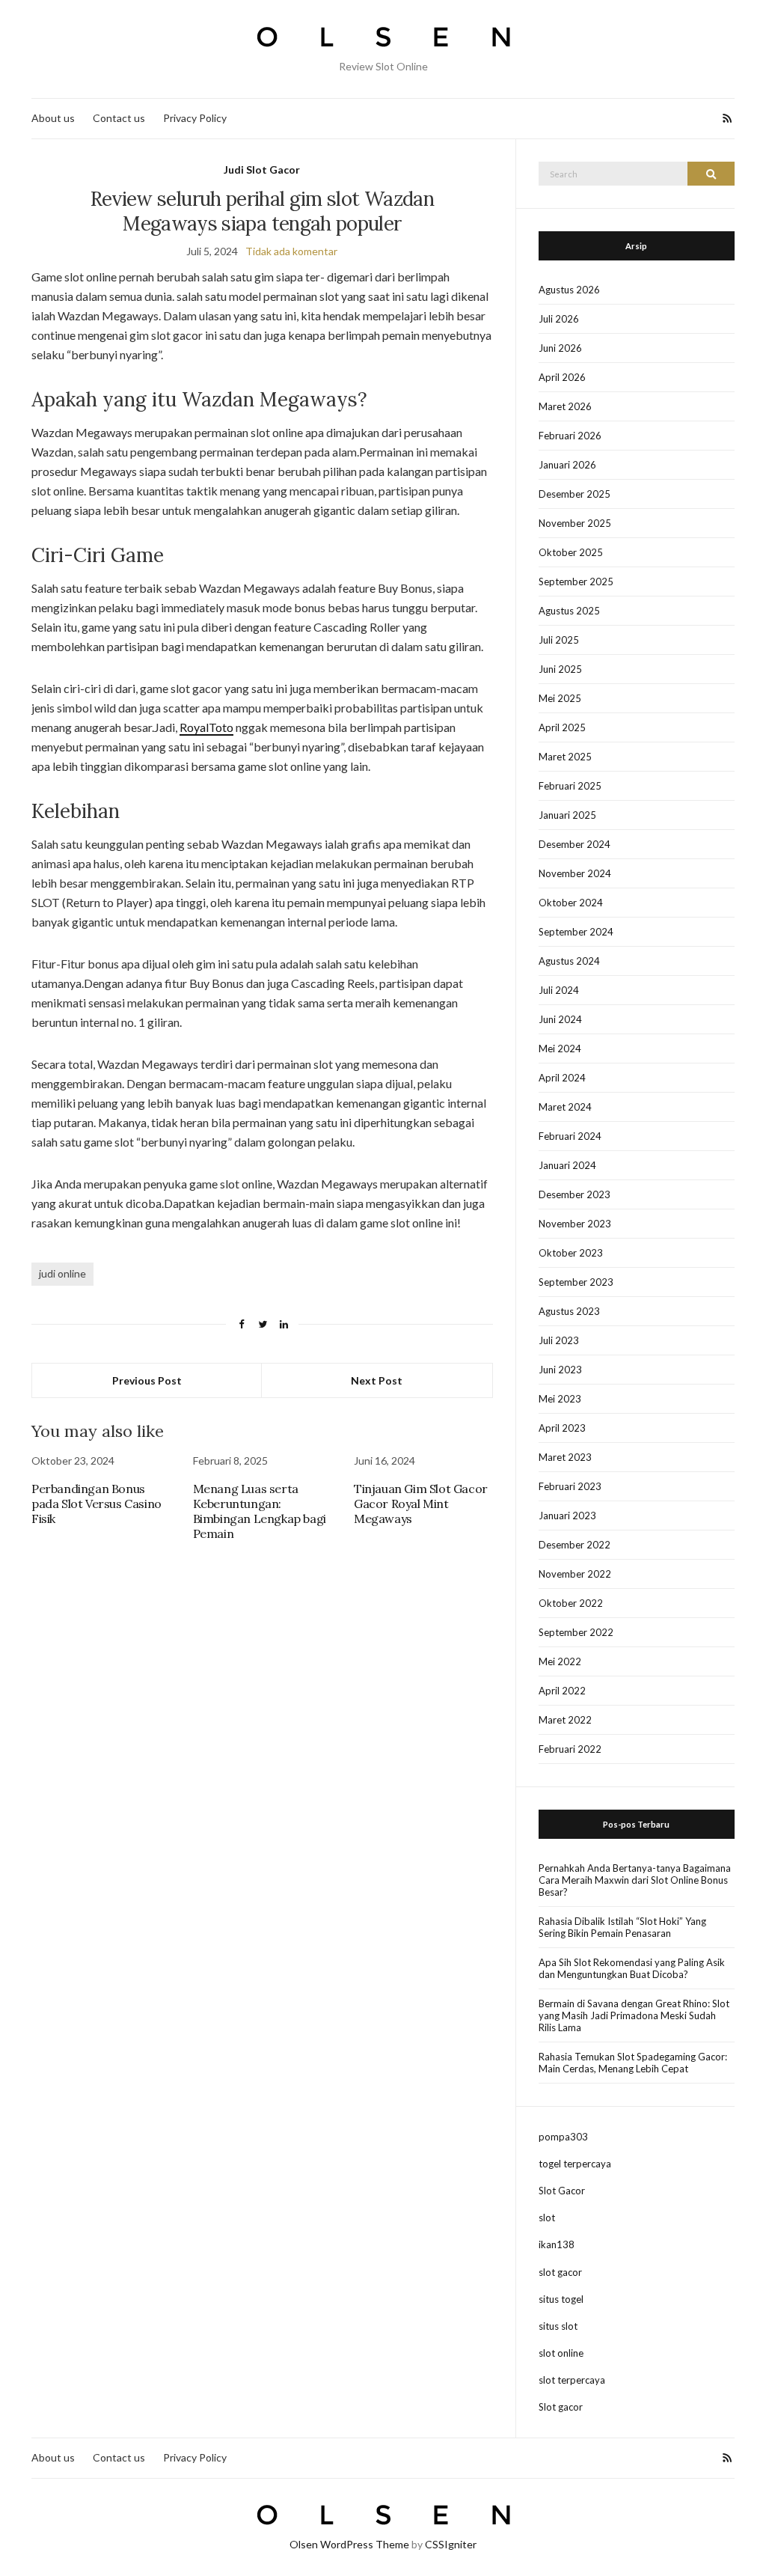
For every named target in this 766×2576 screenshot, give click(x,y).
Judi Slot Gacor (262, 170)
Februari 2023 (570, 1486)
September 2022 (576, 1632)
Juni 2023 (560, 1370)
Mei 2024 (560, 1049)
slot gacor (560, 2272)
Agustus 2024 (569, 961)
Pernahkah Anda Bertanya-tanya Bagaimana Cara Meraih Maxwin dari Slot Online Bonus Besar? (635, 1880)
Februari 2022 (570, 1749)
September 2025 (576, 582)
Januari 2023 (567, 1516)
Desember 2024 (574, 844)
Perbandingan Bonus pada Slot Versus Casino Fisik (96, 1504)
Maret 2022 (565, 1720)
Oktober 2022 (571, 1603)
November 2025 (575, 523)
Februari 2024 (570, 1136)
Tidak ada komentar (291, 251)
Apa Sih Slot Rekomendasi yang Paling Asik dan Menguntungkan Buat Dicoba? (632, 1968)
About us (53, 118)
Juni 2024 (560, 1019)
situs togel (561, 2299)
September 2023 (576, 1282)
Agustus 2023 (569, 1311)
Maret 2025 (565, 757)
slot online (561, 2353)
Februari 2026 (570, 436)
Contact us (119, 118)
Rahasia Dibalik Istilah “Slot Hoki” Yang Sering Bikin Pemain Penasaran (622, 1927)
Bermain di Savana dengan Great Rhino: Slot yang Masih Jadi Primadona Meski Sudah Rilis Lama (634, 2015)
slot (547, 2218)
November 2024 (575, 873)
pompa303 (563, 2137)
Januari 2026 (567, 465)
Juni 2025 (560, 669)
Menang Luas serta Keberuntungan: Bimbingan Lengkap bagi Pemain (260, 1511)
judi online (62, 1273)
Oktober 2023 (571, 1253)
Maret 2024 (565, 1107)
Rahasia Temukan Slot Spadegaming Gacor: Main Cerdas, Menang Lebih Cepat (633, 2063)
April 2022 (562, 1691)
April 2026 (562, 377)
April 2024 (562, 1078)
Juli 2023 (559, 1340)
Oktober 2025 (571, 552)
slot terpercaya (572, 2380)
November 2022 (575, 1574)
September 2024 (576, 932)
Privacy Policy (195, 118)
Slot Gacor (562, 2191)
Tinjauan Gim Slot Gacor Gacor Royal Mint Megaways (421, 1504)
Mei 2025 (560, 698)
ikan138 (557, 2244)
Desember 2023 (574, 1194)
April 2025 (562, 727)
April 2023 (562, 1428)
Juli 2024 (559, 990)
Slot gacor (561, 2407)
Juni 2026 (560, 348)
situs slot (558, 2326)
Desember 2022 (574, 1545)
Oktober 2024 (571, 903)
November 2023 (575, 1224)
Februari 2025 (570, 786)
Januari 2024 (567, 1165)
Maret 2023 (565, 1457)
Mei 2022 (560, 1661)
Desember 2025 (574, 494)
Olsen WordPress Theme (349, 2544)
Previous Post (147, 1380)
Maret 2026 (565, 406)
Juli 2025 (559, 640)
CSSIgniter (451, 2544)
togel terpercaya (575, 2164)
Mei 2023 (560, 1399)
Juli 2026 (559, 319)
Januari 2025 (567, 815)
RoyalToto (206, 727)
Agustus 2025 (569, 611)
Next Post (377, 1380)
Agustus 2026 (569, 290)
